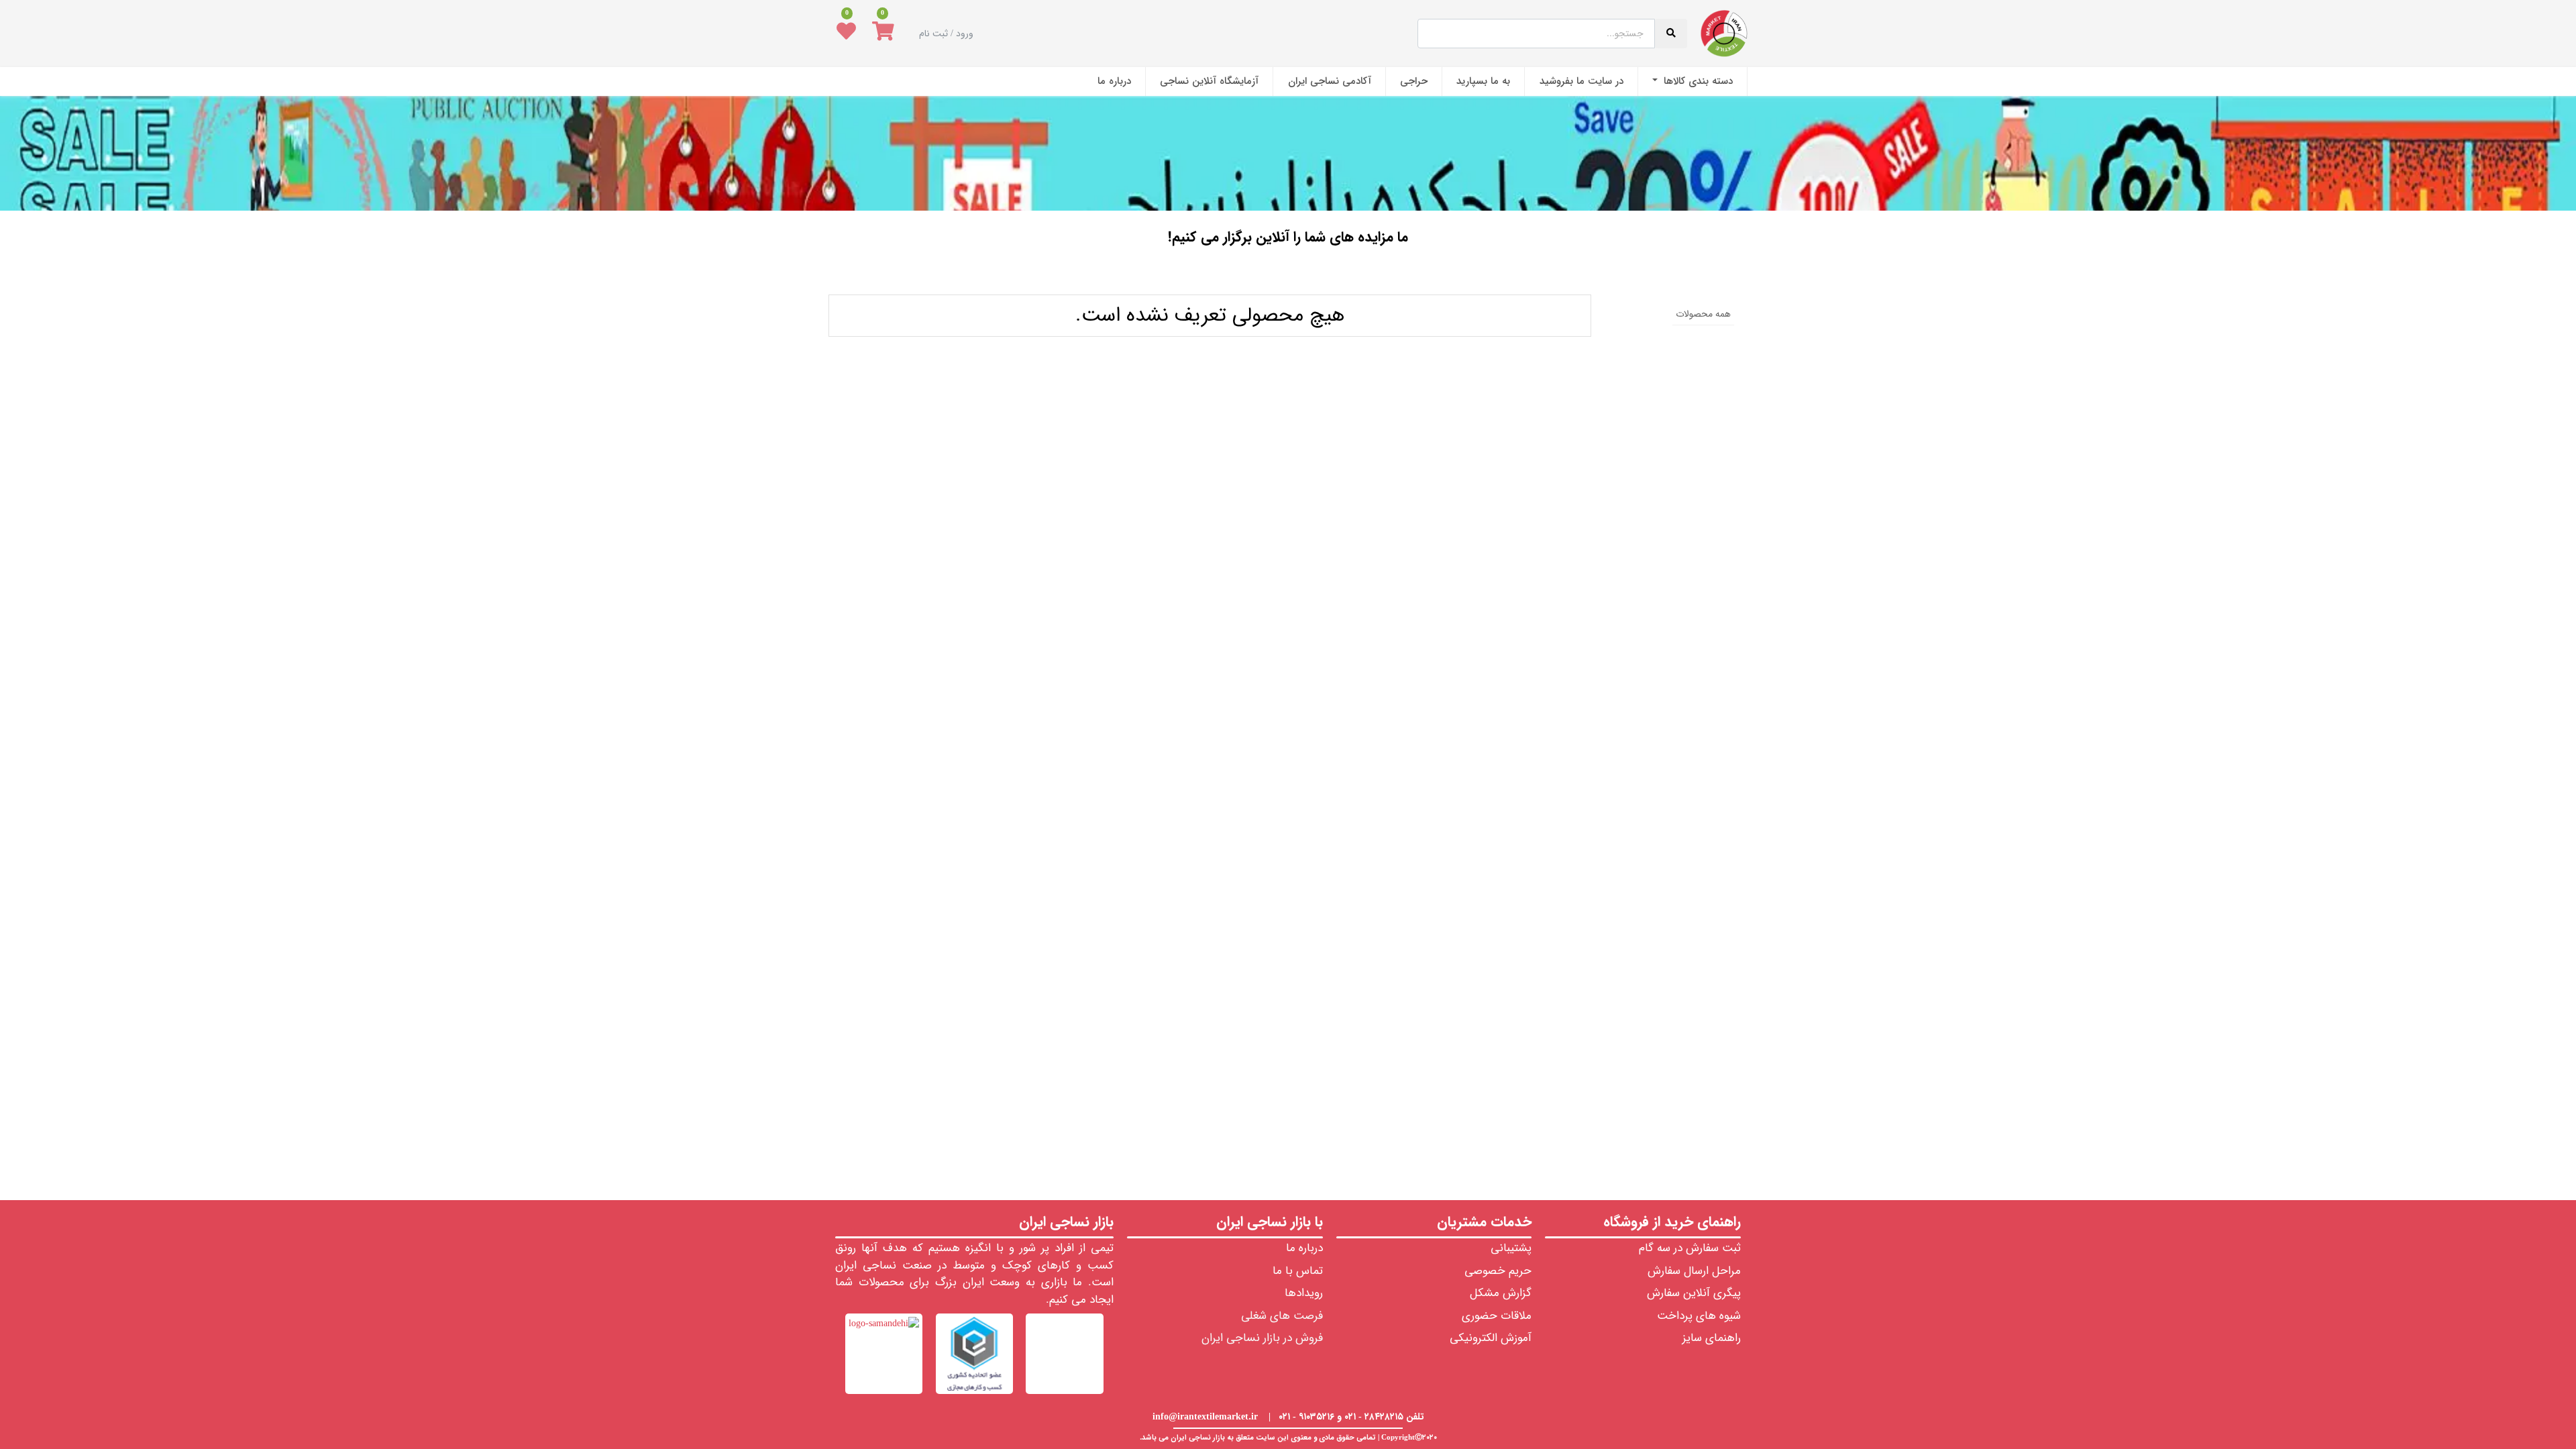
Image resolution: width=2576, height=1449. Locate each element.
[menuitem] (1693, 82)
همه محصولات (1703, 314)
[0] (883, 34)
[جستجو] (1289, 276)
